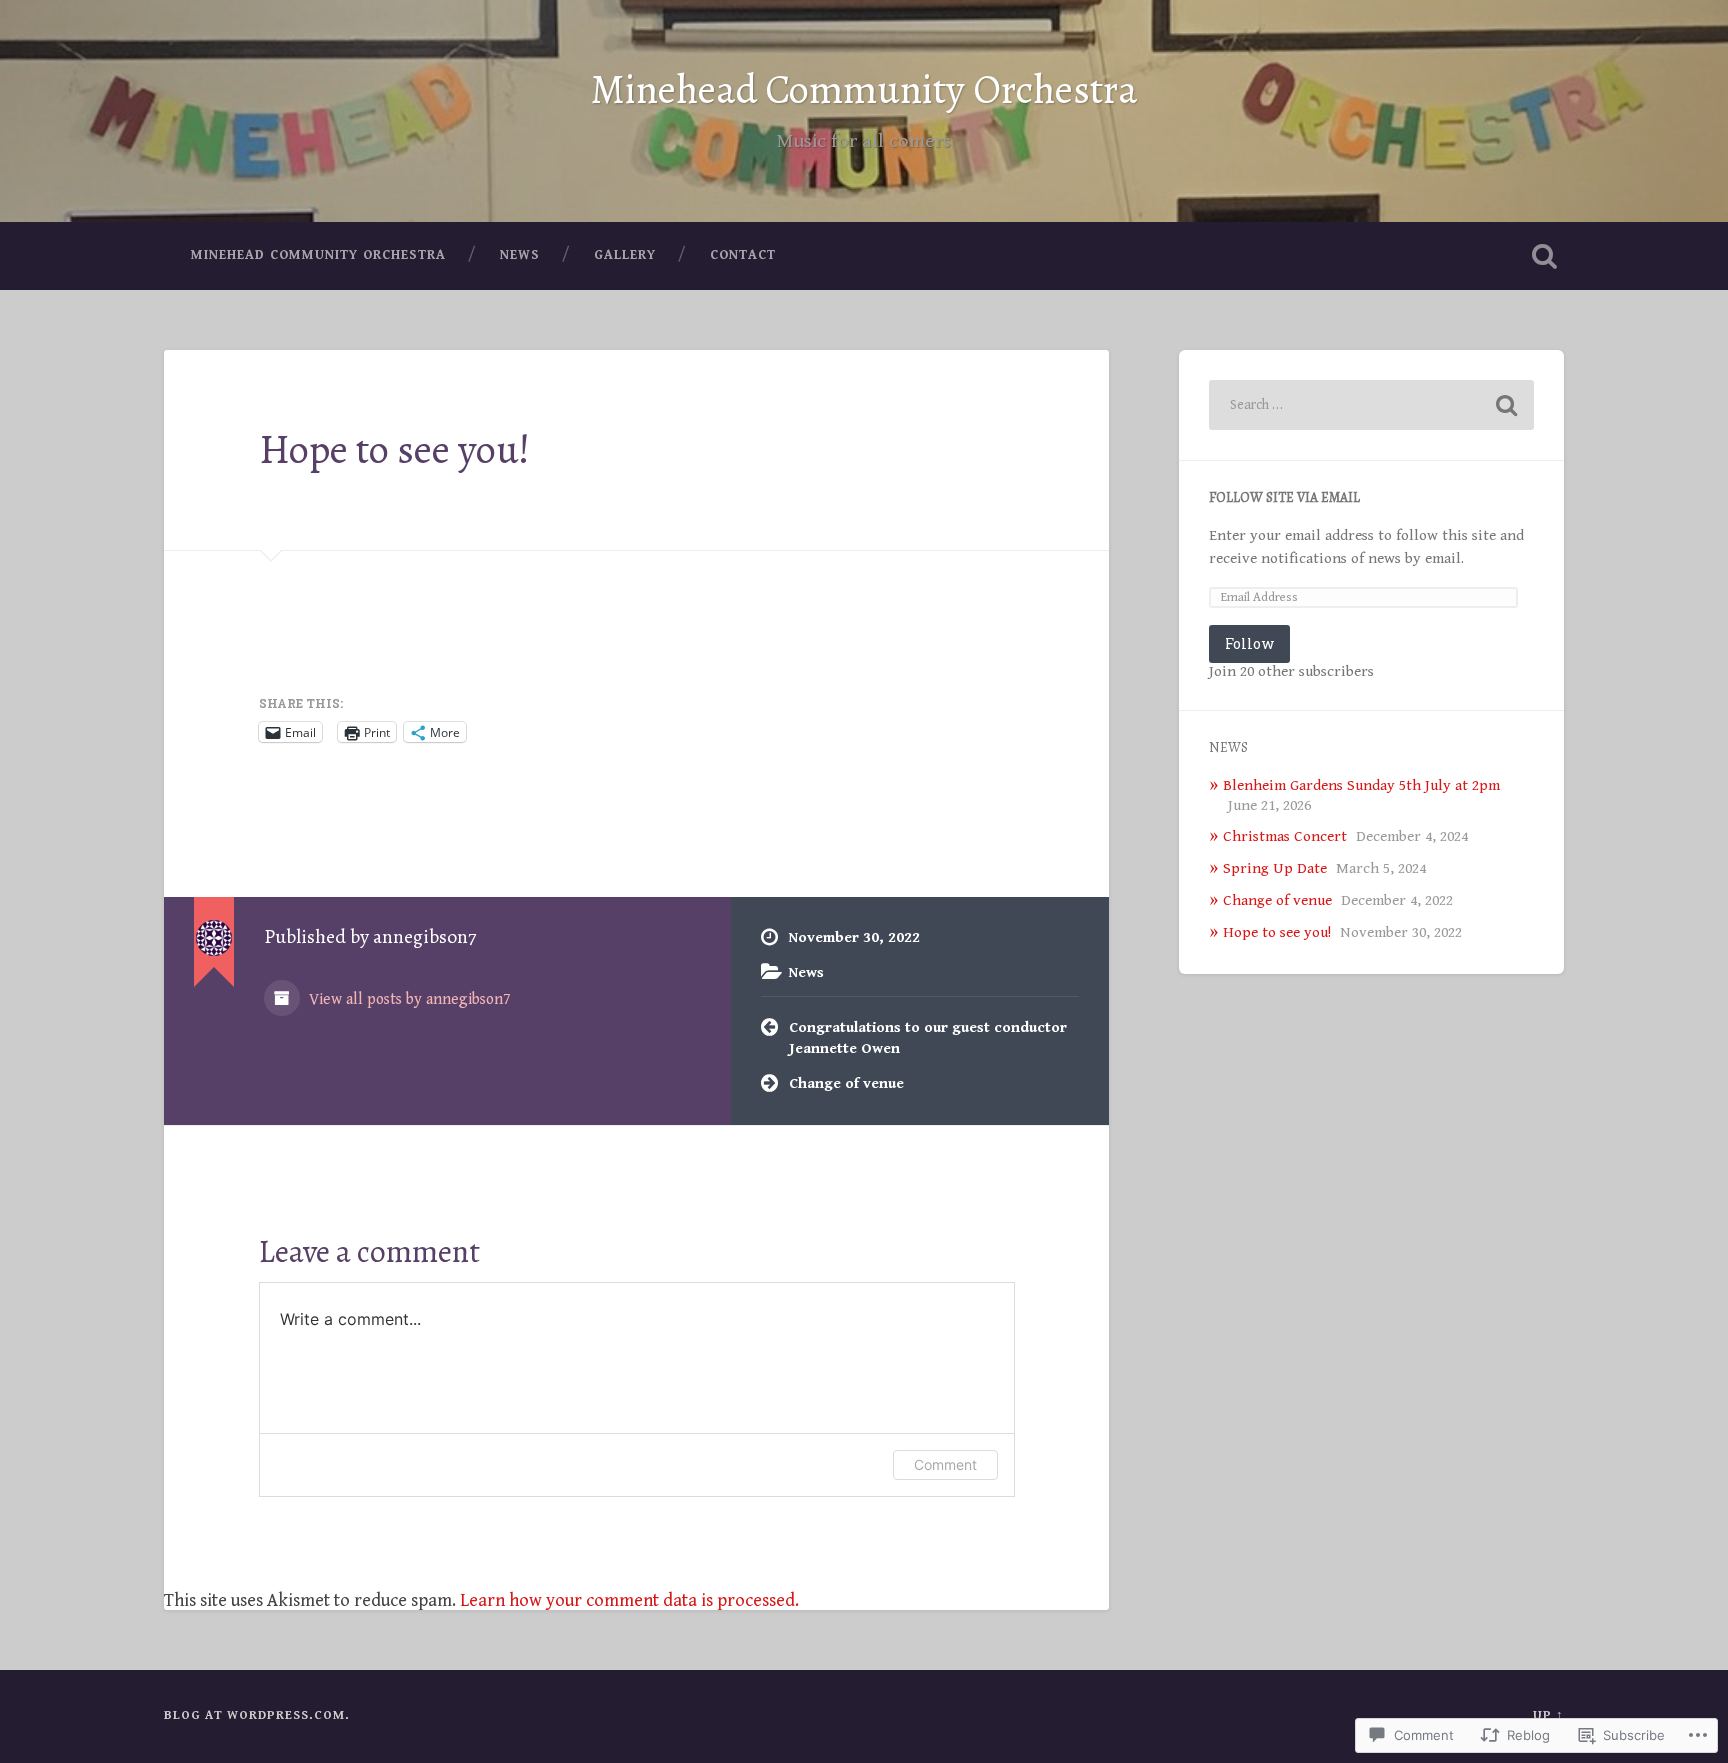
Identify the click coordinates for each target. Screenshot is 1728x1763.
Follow (1249, 643)
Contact (743, 255)
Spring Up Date (1275, 868)
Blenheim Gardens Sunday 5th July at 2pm (1361, 785)
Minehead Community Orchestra (864, 89)
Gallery (625, 255)
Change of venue (846, 1083)
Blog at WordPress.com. (257, 1715)
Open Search (1544, 256)
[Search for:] (1371, 405)
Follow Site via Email (1284, 497)
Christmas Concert (1285, 836)
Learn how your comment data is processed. (629, 1600)
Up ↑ (1548, 1715)
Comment (945, 1464)
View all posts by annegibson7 (408, 999)
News (520, 255)
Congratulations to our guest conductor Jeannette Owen (928, 1038)
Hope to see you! (394, 449)
